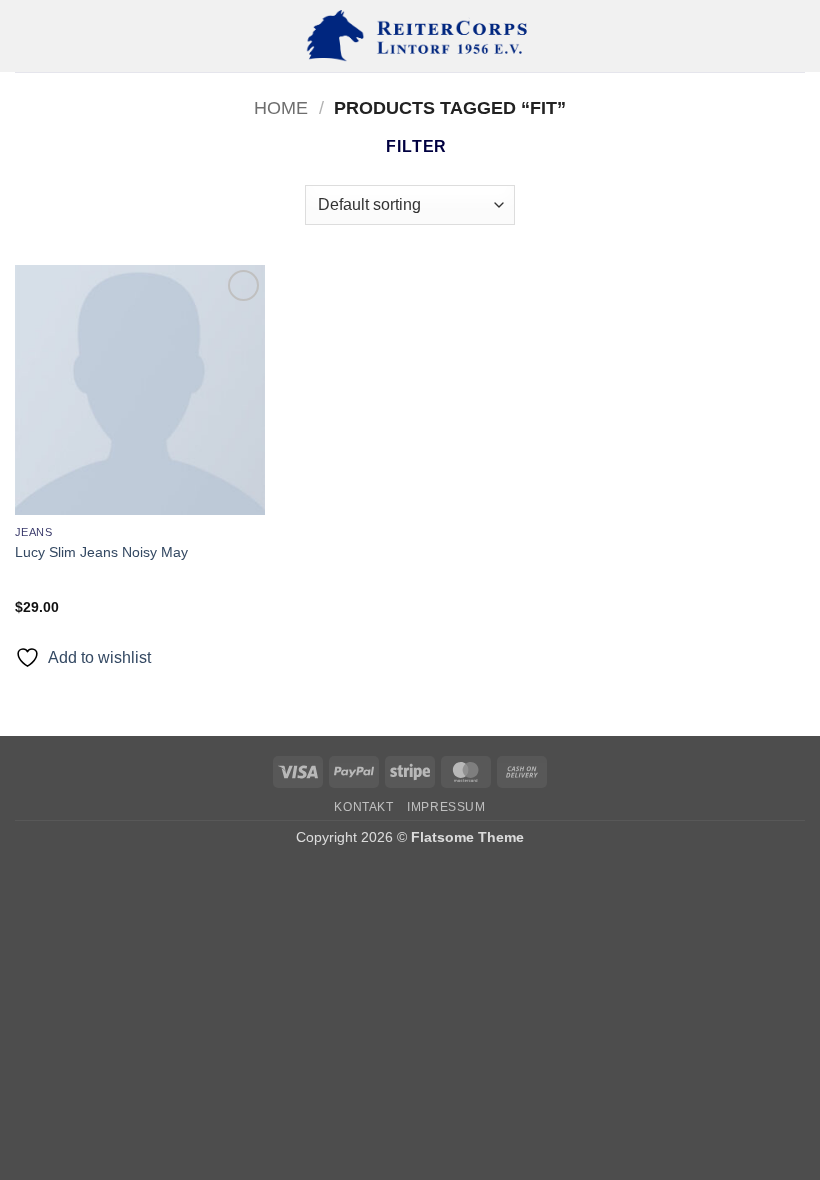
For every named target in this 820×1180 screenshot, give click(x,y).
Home (281, 107)
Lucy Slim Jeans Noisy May (101, 552)
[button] (27, 35)
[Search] (797, 36)
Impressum (446, 807)
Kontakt (363, 807)
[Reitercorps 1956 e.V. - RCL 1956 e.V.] (410, 36)
